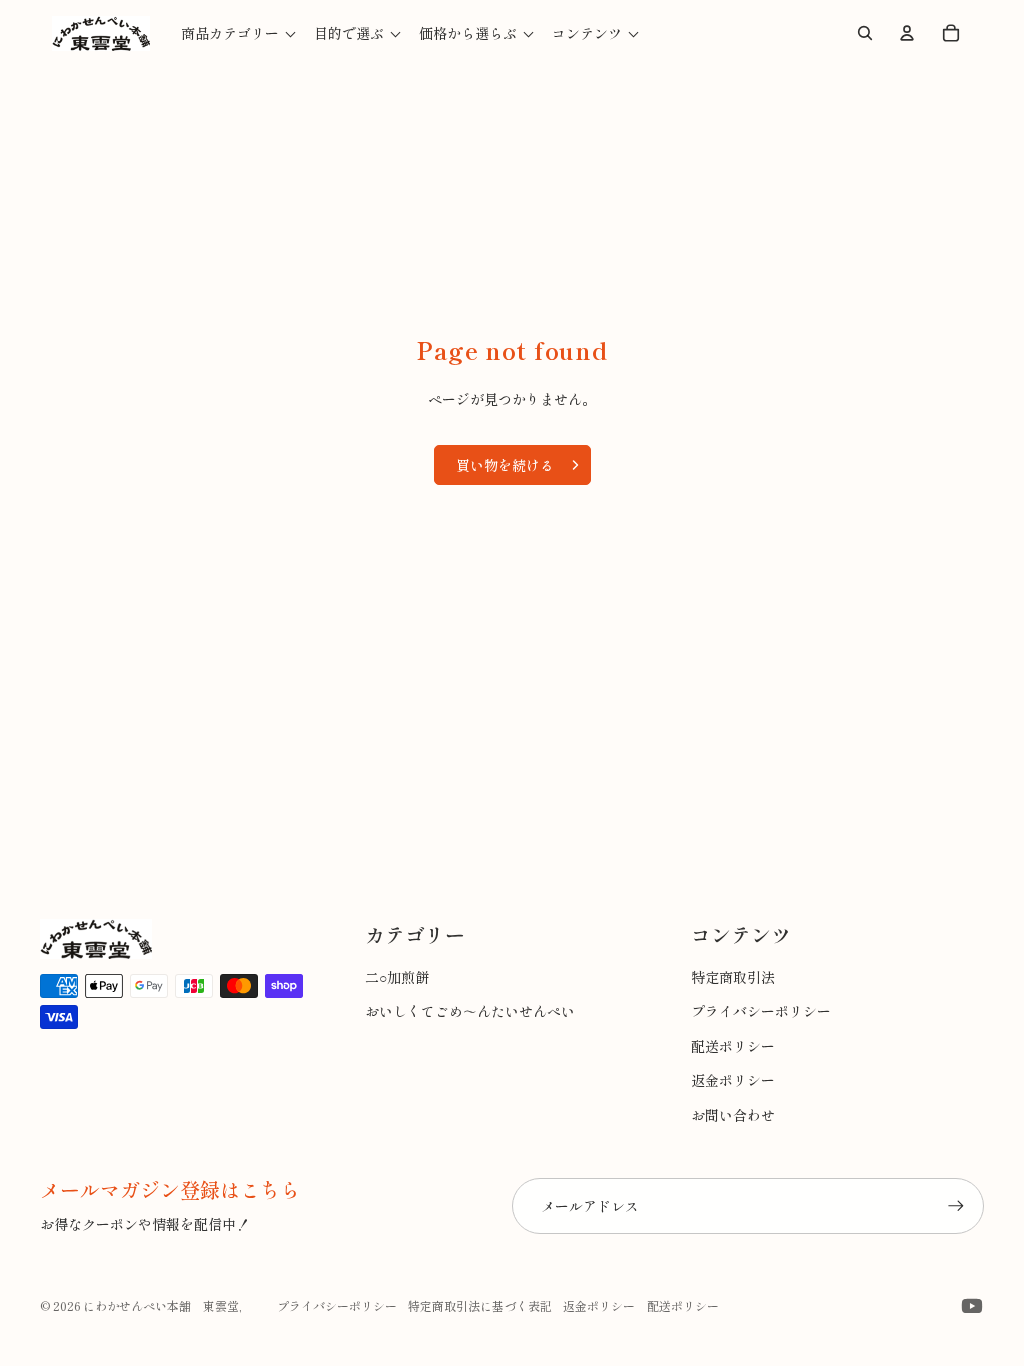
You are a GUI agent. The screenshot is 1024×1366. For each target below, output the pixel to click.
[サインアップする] (956, 1206)
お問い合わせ (733, 1115)
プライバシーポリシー (761, 1011)
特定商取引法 (733, 977)
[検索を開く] (865, 33)
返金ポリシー (733, 1080)
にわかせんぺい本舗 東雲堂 (161, 1305)
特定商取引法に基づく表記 (480, 1305)
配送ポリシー (733, 1046)
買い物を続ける (505, 465)
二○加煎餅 (397, 977)
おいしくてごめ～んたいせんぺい (470, 1011)
